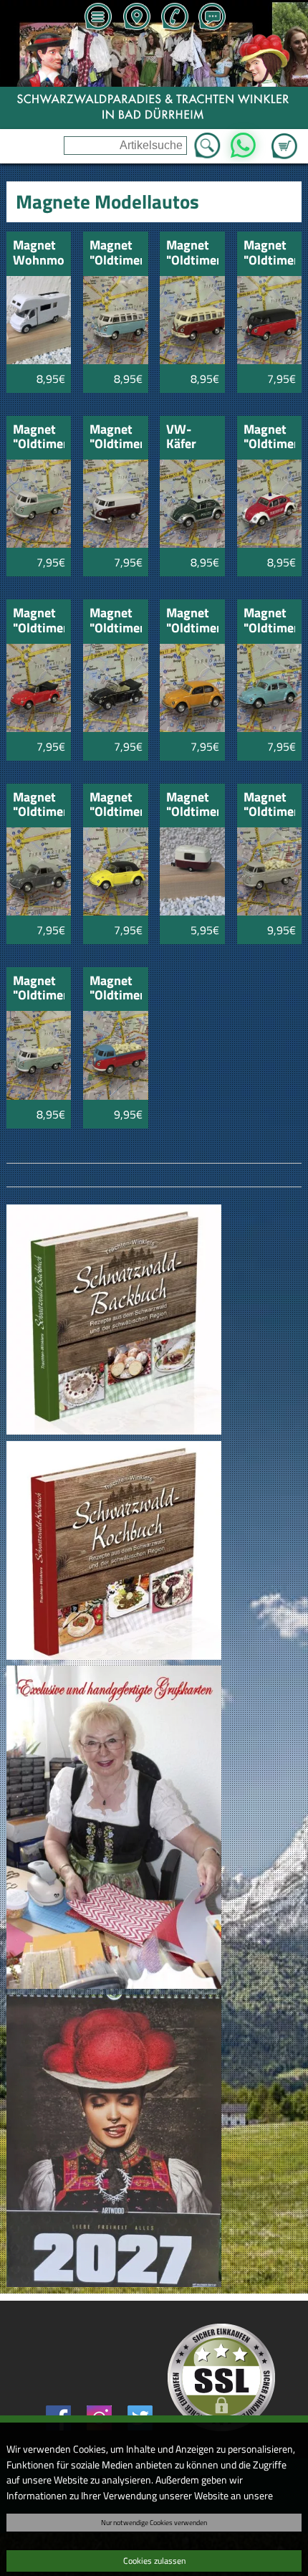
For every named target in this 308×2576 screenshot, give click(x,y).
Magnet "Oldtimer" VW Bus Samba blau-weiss (116, 253)
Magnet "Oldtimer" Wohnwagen (192, 805)
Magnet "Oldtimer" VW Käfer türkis (270, 621)
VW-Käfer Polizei (185, 438)
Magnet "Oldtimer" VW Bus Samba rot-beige (192, 253)
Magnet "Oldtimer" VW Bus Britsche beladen (39, 989)
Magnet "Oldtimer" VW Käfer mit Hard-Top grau (39, 805)
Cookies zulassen (154, 2561)
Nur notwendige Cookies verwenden (154, 2522)
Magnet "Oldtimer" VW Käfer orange (192, 621)
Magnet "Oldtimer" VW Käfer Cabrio (39, 621)
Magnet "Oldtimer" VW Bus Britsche (39, 438)
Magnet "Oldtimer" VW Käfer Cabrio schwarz (116, 621)
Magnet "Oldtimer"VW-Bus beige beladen (270, 805)
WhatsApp (243, 141)
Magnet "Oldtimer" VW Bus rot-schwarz (270, 253)
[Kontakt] (212, 18)
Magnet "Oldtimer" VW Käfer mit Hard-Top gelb (116, 805)
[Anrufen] (174, 18)
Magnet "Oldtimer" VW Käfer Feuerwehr (270, 438)
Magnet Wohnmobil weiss (39, 253)
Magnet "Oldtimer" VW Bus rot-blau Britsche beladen (116, 989)
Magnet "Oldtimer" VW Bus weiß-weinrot (116, 438)
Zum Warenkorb (284, 138)
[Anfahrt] (136, 18)
